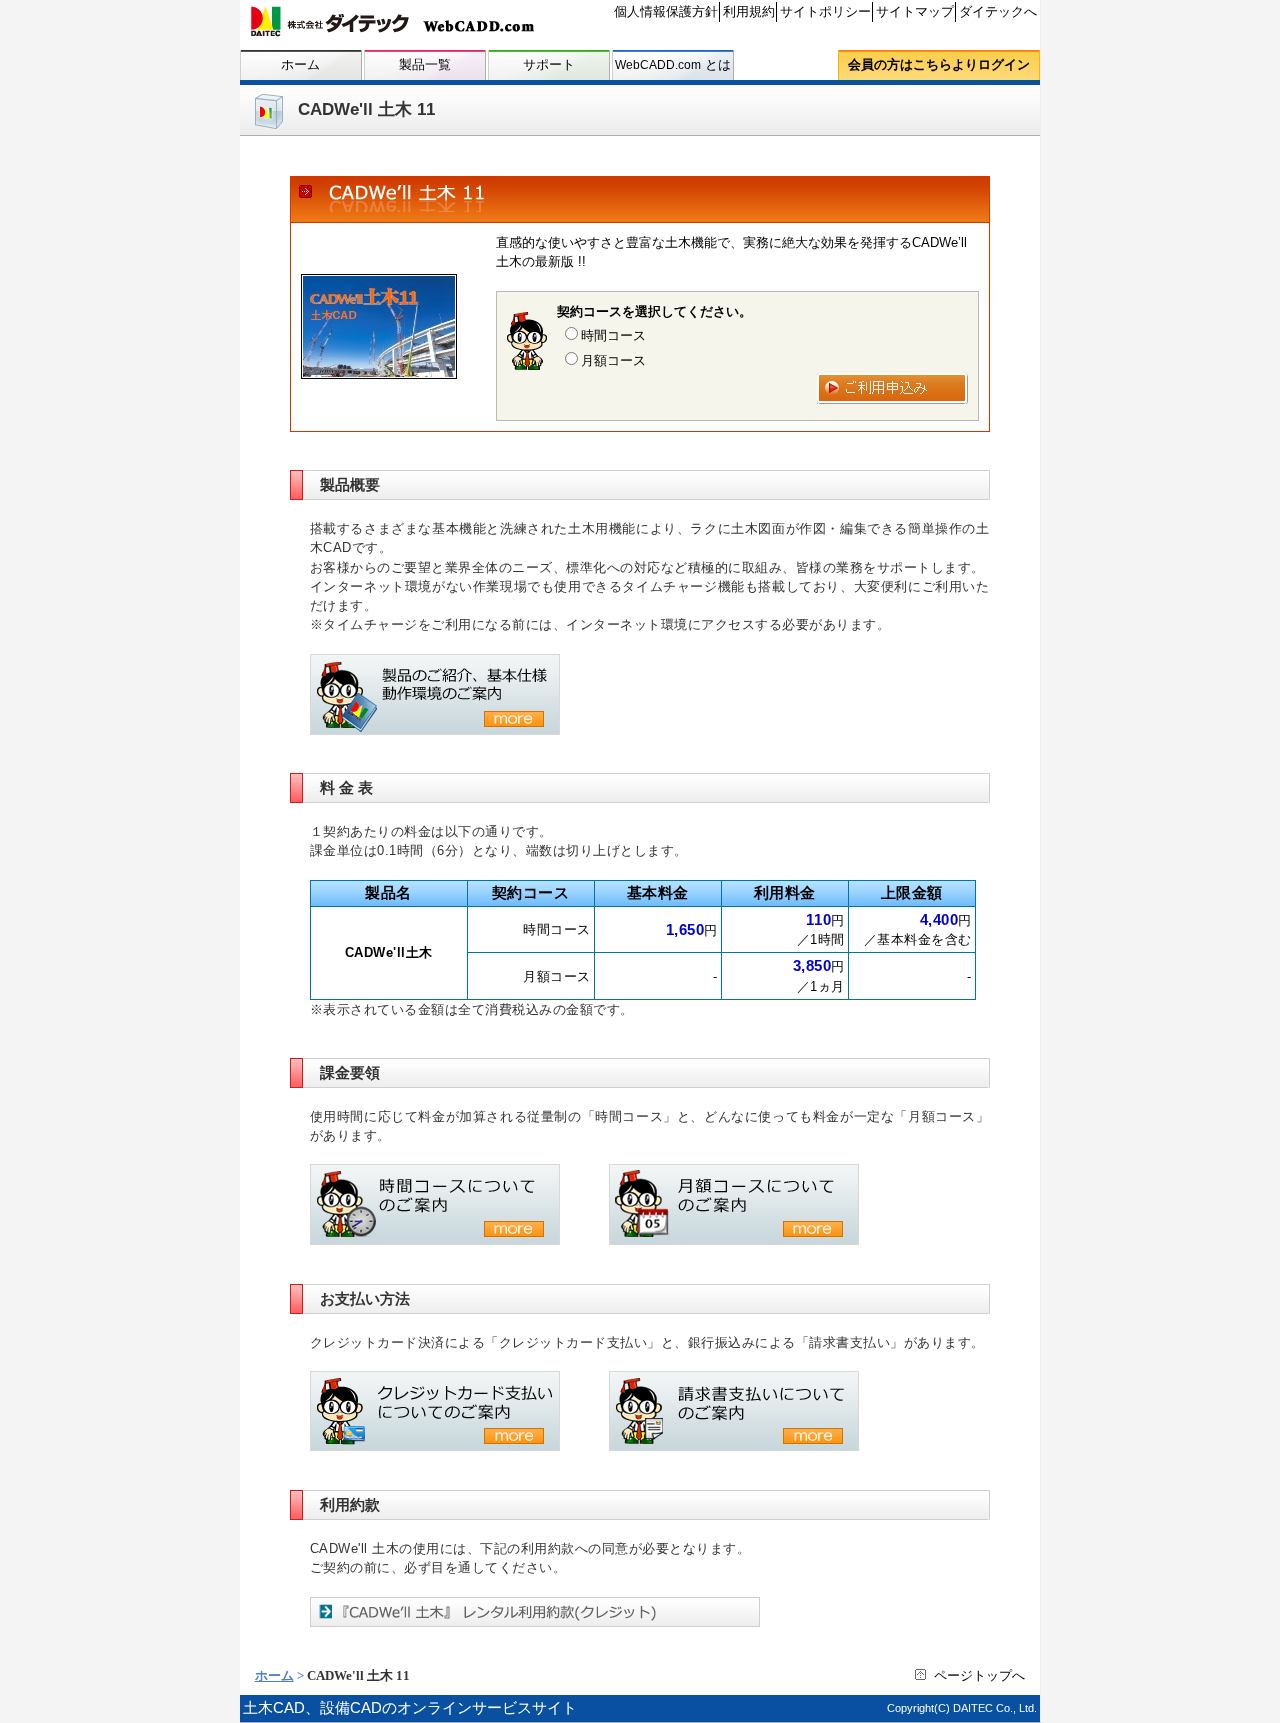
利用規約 (749, 11)
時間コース (613, 335)
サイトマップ (915, 11)
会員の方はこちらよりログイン (939, 64)
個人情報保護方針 (666, 11)
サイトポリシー (825, 11)
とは (673, 64)
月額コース (613, 360)
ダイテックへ (998, 11)
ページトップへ (979, 1675)
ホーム (300, 64)
